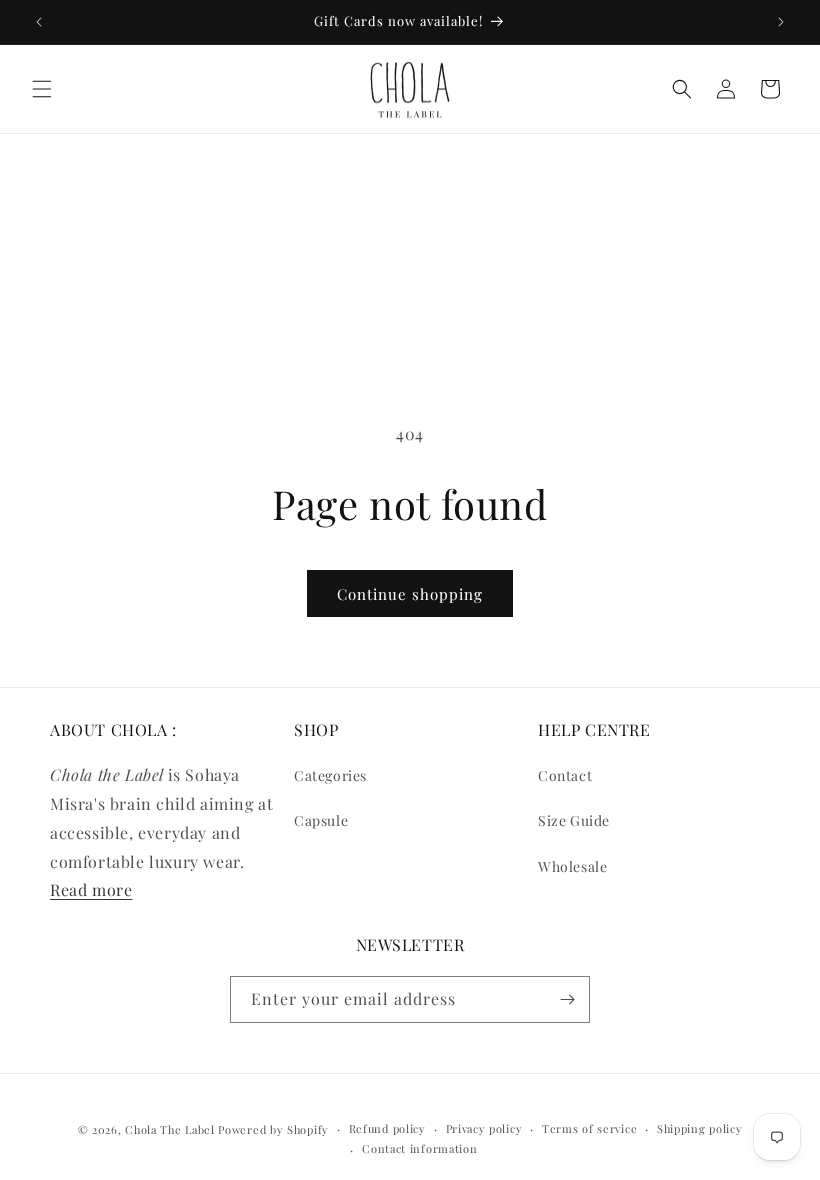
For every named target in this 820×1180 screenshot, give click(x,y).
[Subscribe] (567, 999)
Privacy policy (484, 1128)
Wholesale (572, 866)
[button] (42, 89)
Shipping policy (700, 1128)
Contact (565, 775)
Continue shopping (410, 594)
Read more (91, 889)
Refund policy (387, 1128)
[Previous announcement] (39, 22)
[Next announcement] (781, 22)
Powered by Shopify (273, 1129)
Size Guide (574, 820)
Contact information (419, 1148)
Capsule (321, 820)
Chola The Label (170, 1129)
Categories (330, 775)
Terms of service (589, 1128)
